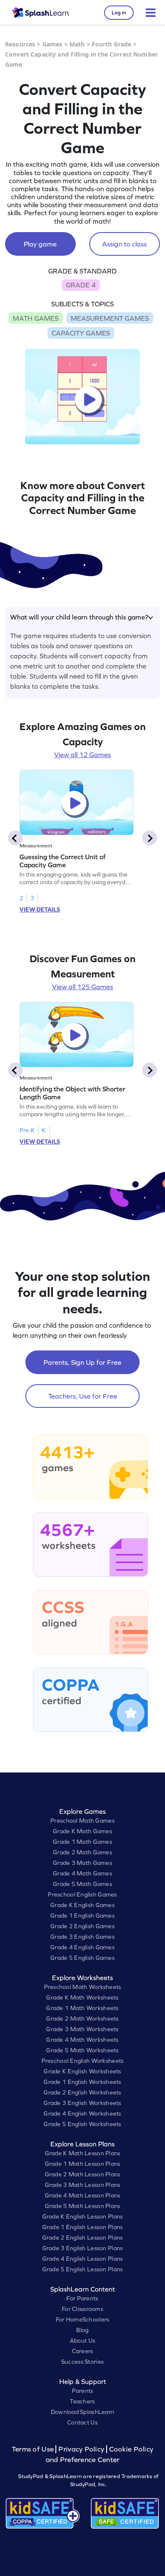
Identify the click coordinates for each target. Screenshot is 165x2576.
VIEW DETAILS (40, 909)
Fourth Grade (112, 44)
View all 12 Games (82, 755)
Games (52, 44)
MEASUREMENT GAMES (110, 318)
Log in (119, 13)
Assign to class (124, 244)
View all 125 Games (82, 987)
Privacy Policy (81, 2449)
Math (77, 44)
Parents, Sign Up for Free (82, 1362)
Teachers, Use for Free (83, 1396)
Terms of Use (34, 2449)
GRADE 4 (81, 285)
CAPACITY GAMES (81, 333)
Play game (40, 244)
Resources (20, 44)
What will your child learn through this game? (79, 617)
